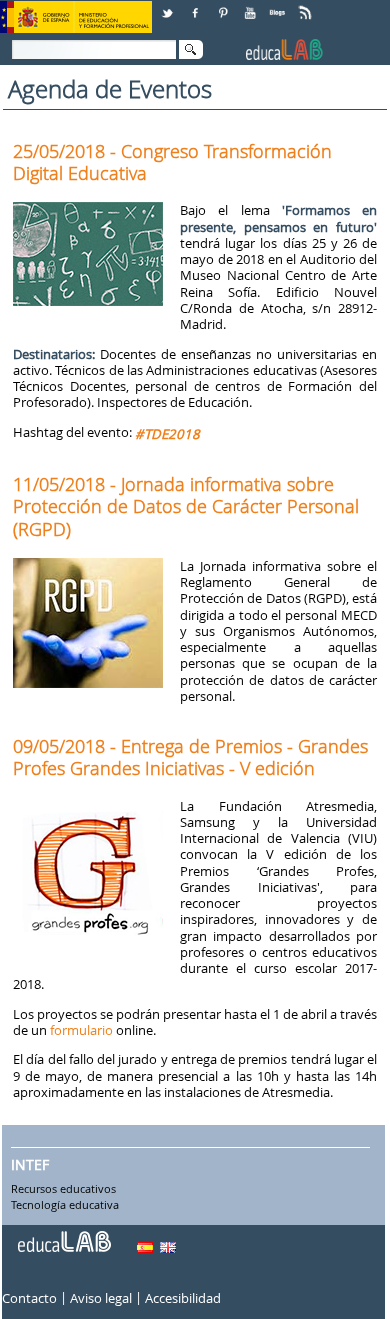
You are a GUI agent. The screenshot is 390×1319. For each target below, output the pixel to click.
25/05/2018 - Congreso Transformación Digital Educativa (172, 162)
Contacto (29, 1298)
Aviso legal (101, 1298)
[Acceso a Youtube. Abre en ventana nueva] (252, 5)
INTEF (30, 1164)
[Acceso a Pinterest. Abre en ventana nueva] (224, 5)
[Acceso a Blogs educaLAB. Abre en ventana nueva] (279, 5)
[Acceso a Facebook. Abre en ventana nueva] (197, 5)
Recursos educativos (63, 1189)
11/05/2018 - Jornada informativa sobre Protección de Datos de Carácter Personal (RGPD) (186, 506)
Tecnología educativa (65, 1205)
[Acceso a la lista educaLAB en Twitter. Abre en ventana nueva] (169, 5)
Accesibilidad (183, 1298)
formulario (81, 1030)
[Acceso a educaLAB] (63, 1234)
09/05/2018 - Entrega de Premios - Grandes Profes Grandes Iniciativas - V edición (190, 757)
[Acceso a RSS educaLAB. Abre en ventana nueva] (307, 5)
